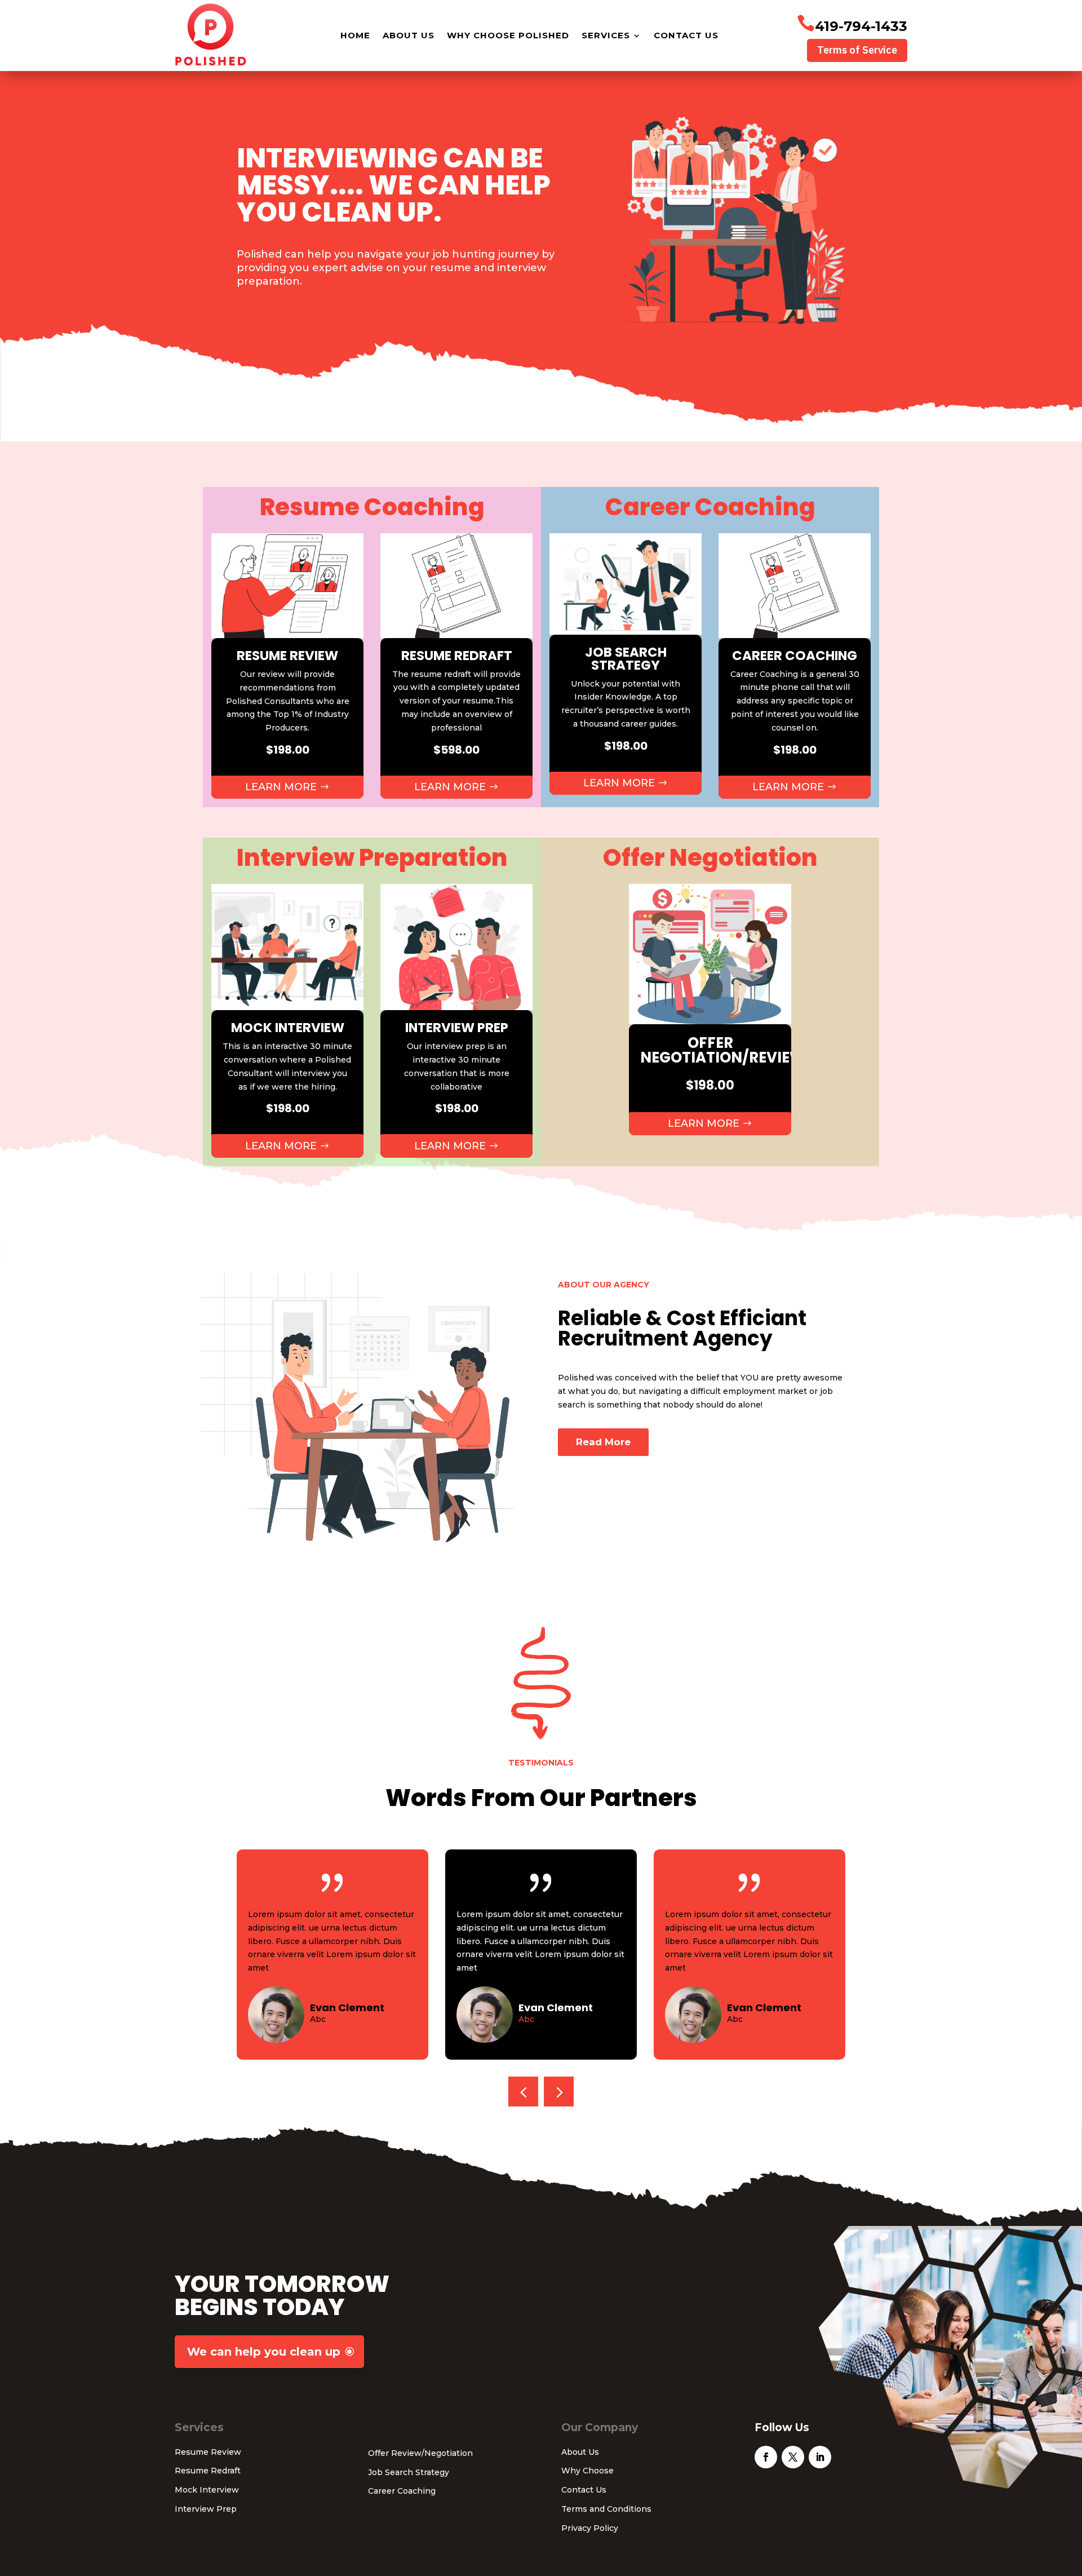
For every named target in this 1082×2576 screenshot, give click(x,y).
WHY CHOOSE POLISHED (508, 35)
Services (606, 35)
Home (355, 35)
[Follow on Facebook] (766, 2457)
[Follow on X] (793, 2457)
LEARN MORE (281, 787)
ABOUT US (409, 35)
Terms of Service (857, 50)
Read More (603, 1442)
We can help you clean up (264, 2352)
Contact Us (686, 35)
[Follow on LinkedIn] (820, 2457)
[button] (559, 2092)
